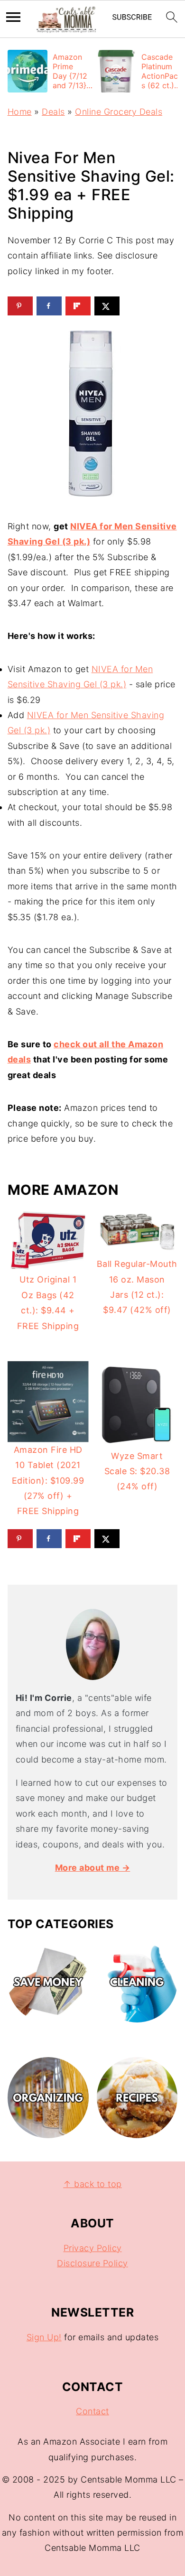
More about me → (93, 1868)
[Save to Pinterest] (20, 306)
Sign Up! (44, 2337)
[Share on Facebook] (49, 306)
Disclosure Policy (92, 2263)
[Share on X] (107, 306)
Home (20, 112)
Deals (53, 112)
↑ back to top (92, 2184)
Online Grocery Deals (119, 112)
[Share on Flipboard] (78, 306)
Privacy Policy (93, 2248)
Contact (92, 2411)
